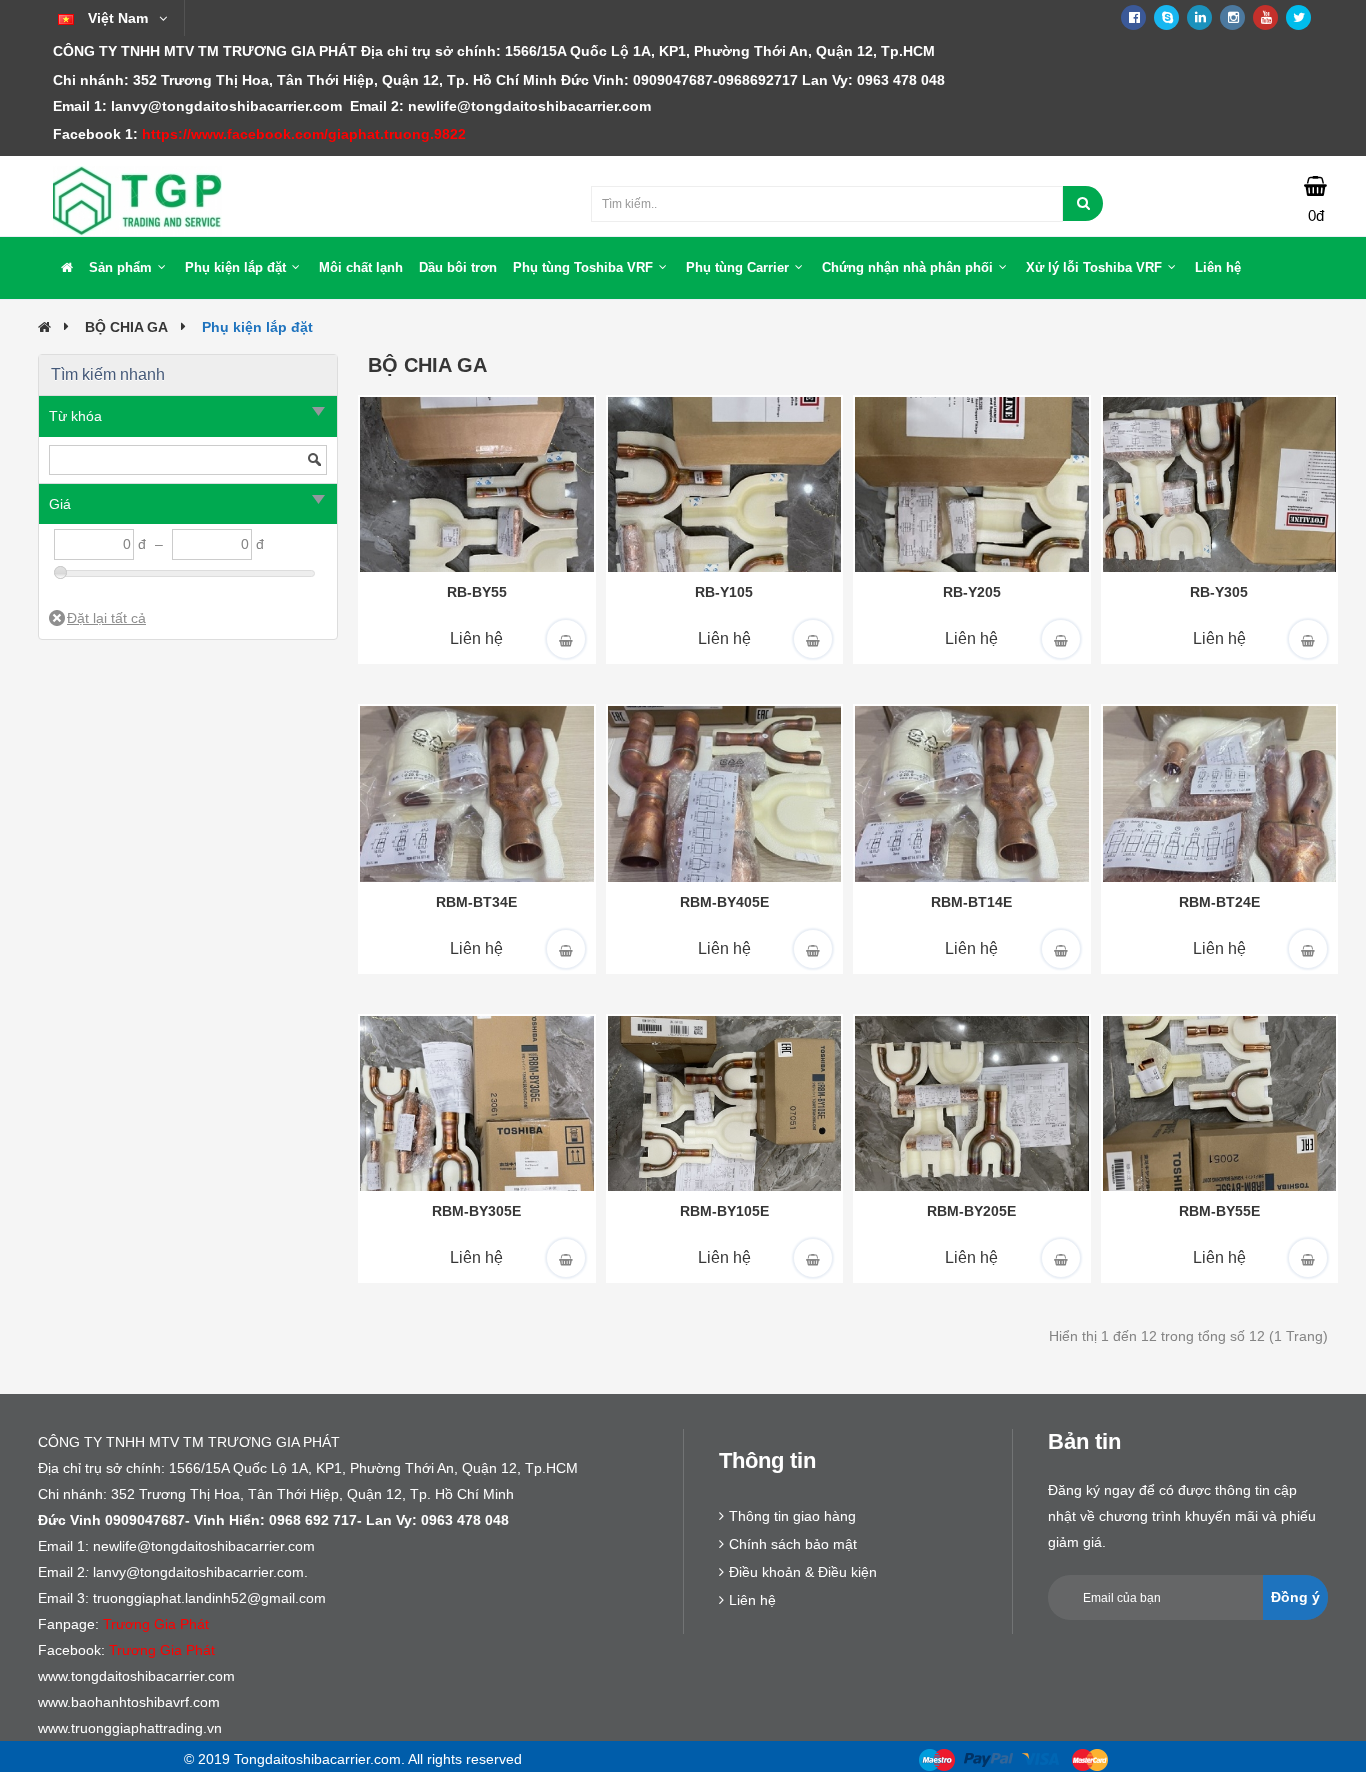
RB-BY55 (477, 592)
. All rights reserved (461, 1759)
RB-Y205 (972, 592)
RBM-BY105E (724, 1211)
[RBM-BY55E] (1220, 1102)
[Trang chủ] (67, 268)
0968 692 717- (345, 1520)
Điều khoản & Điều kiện (803, 1572)
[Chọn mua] (566, 639)
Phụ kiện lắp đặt (257, 327)
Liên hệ (476, 638)
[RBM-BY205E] (972, 1102)
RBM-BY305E (476, 1211)
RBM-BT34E (476, 902)
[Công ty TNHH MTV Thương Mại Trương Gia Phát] (137, 200)
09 (641, 80)
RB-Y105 (724, 592)
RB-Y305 (1219, 592)
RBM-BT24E (1219, 902)
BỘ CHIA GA (126, 327)
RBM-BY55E (1219, 1211)
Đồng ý (1295, 1597)
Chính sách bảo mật (793, 1544)
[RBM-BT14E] (972, 793)
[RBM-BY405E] (725, 793)
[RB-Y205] (972, 483)
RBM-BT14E (971, 902)
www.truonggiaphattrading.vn (130, 1728)
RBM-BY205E (971, 1211)
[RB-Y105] (725, 483)
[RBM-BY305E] (477, 1102)
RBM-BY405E (724, 902)
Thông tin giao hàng (792, 1516)
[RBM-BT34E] (477, 793)
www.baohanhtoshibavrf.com (129, 1702)
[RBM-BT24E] (1220, 793)
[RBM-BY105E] (725, 1102)
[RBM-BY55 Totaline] (477, 483)
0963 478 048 (901, 80)
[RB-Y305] (1220, 483)
